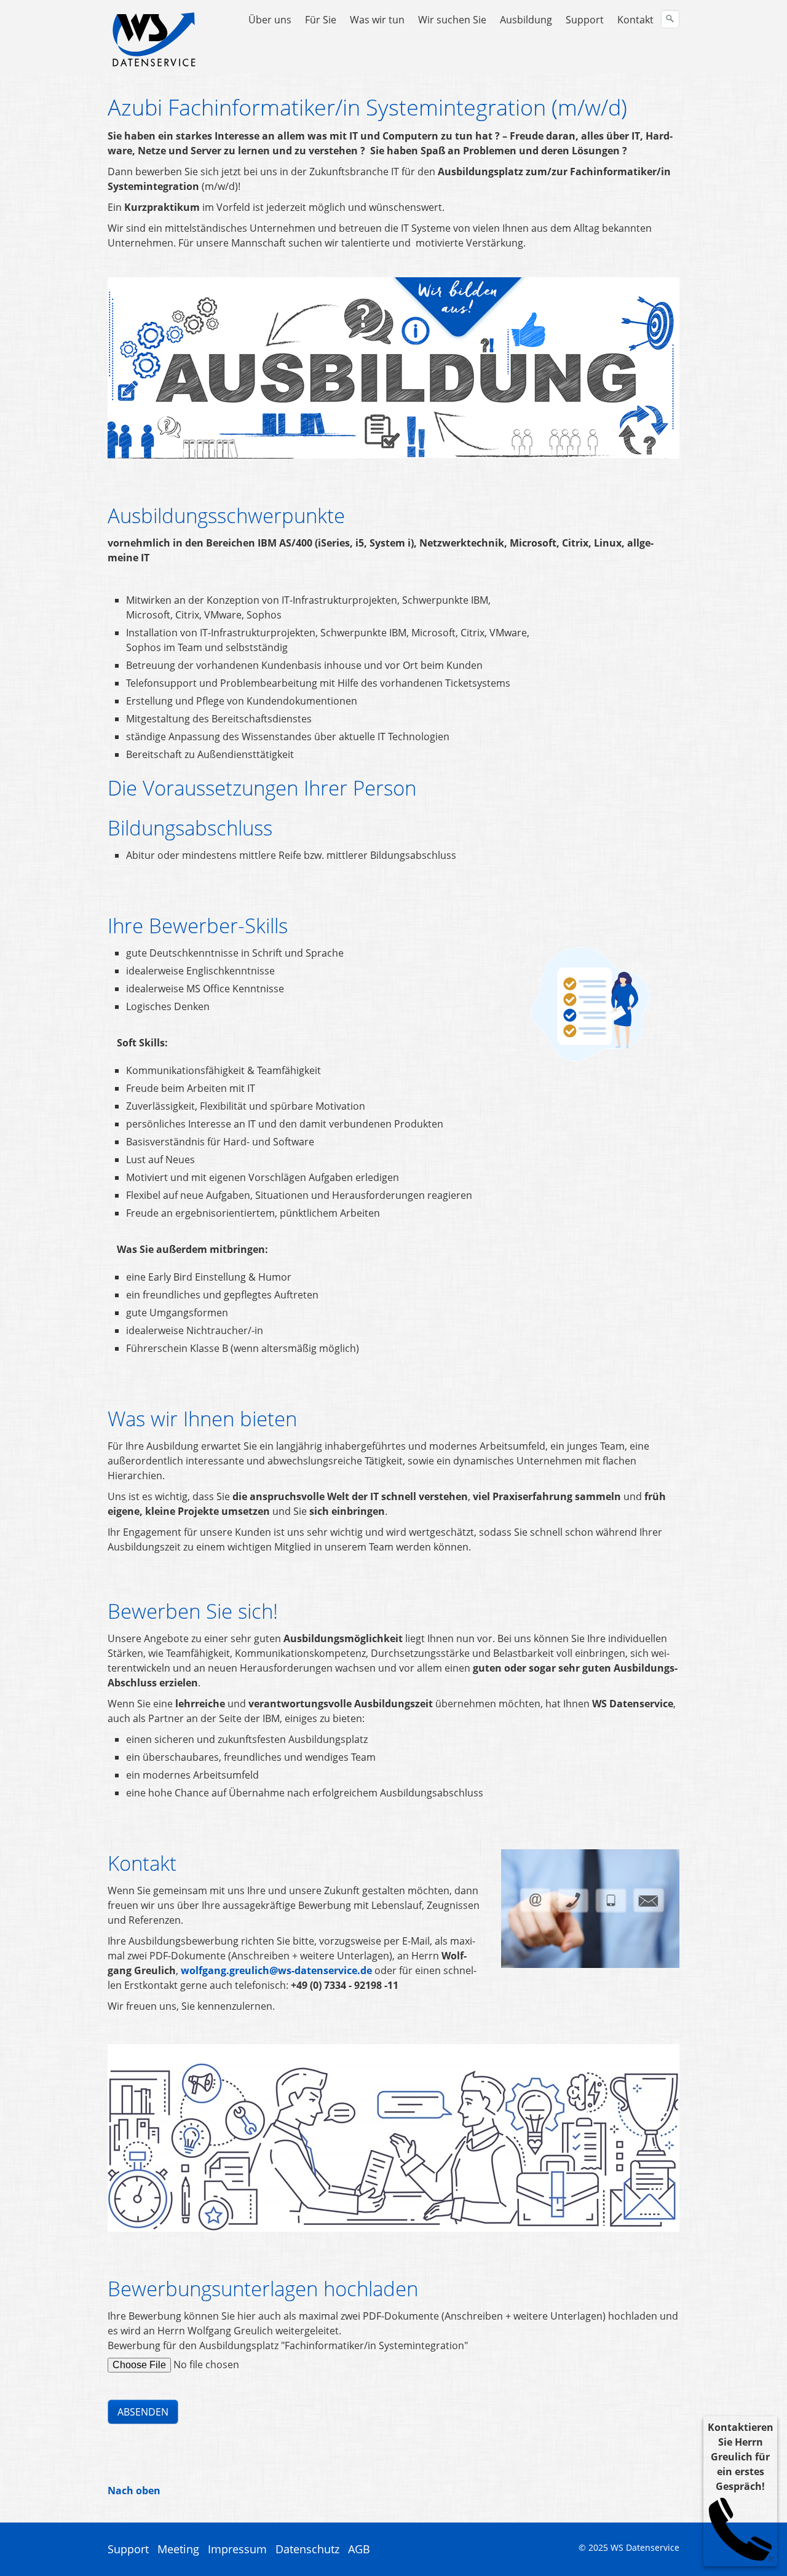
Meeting (178, 2549)
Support (585, 20)
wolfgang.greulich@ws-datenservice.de (276, 1970)
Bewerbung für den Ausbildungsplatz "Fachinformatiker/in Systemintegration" (288, 2345)
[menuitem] (271, 20)
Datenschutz (307, 2549)
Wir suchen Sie (452, 20)
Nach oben (134, 2491)
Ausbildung (526, 20)
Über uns (270, 20)
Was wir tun (377, 20)
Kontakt (635, 20)
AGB (359, 2549)
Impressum (237, 2549)
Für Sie (321, 20)
